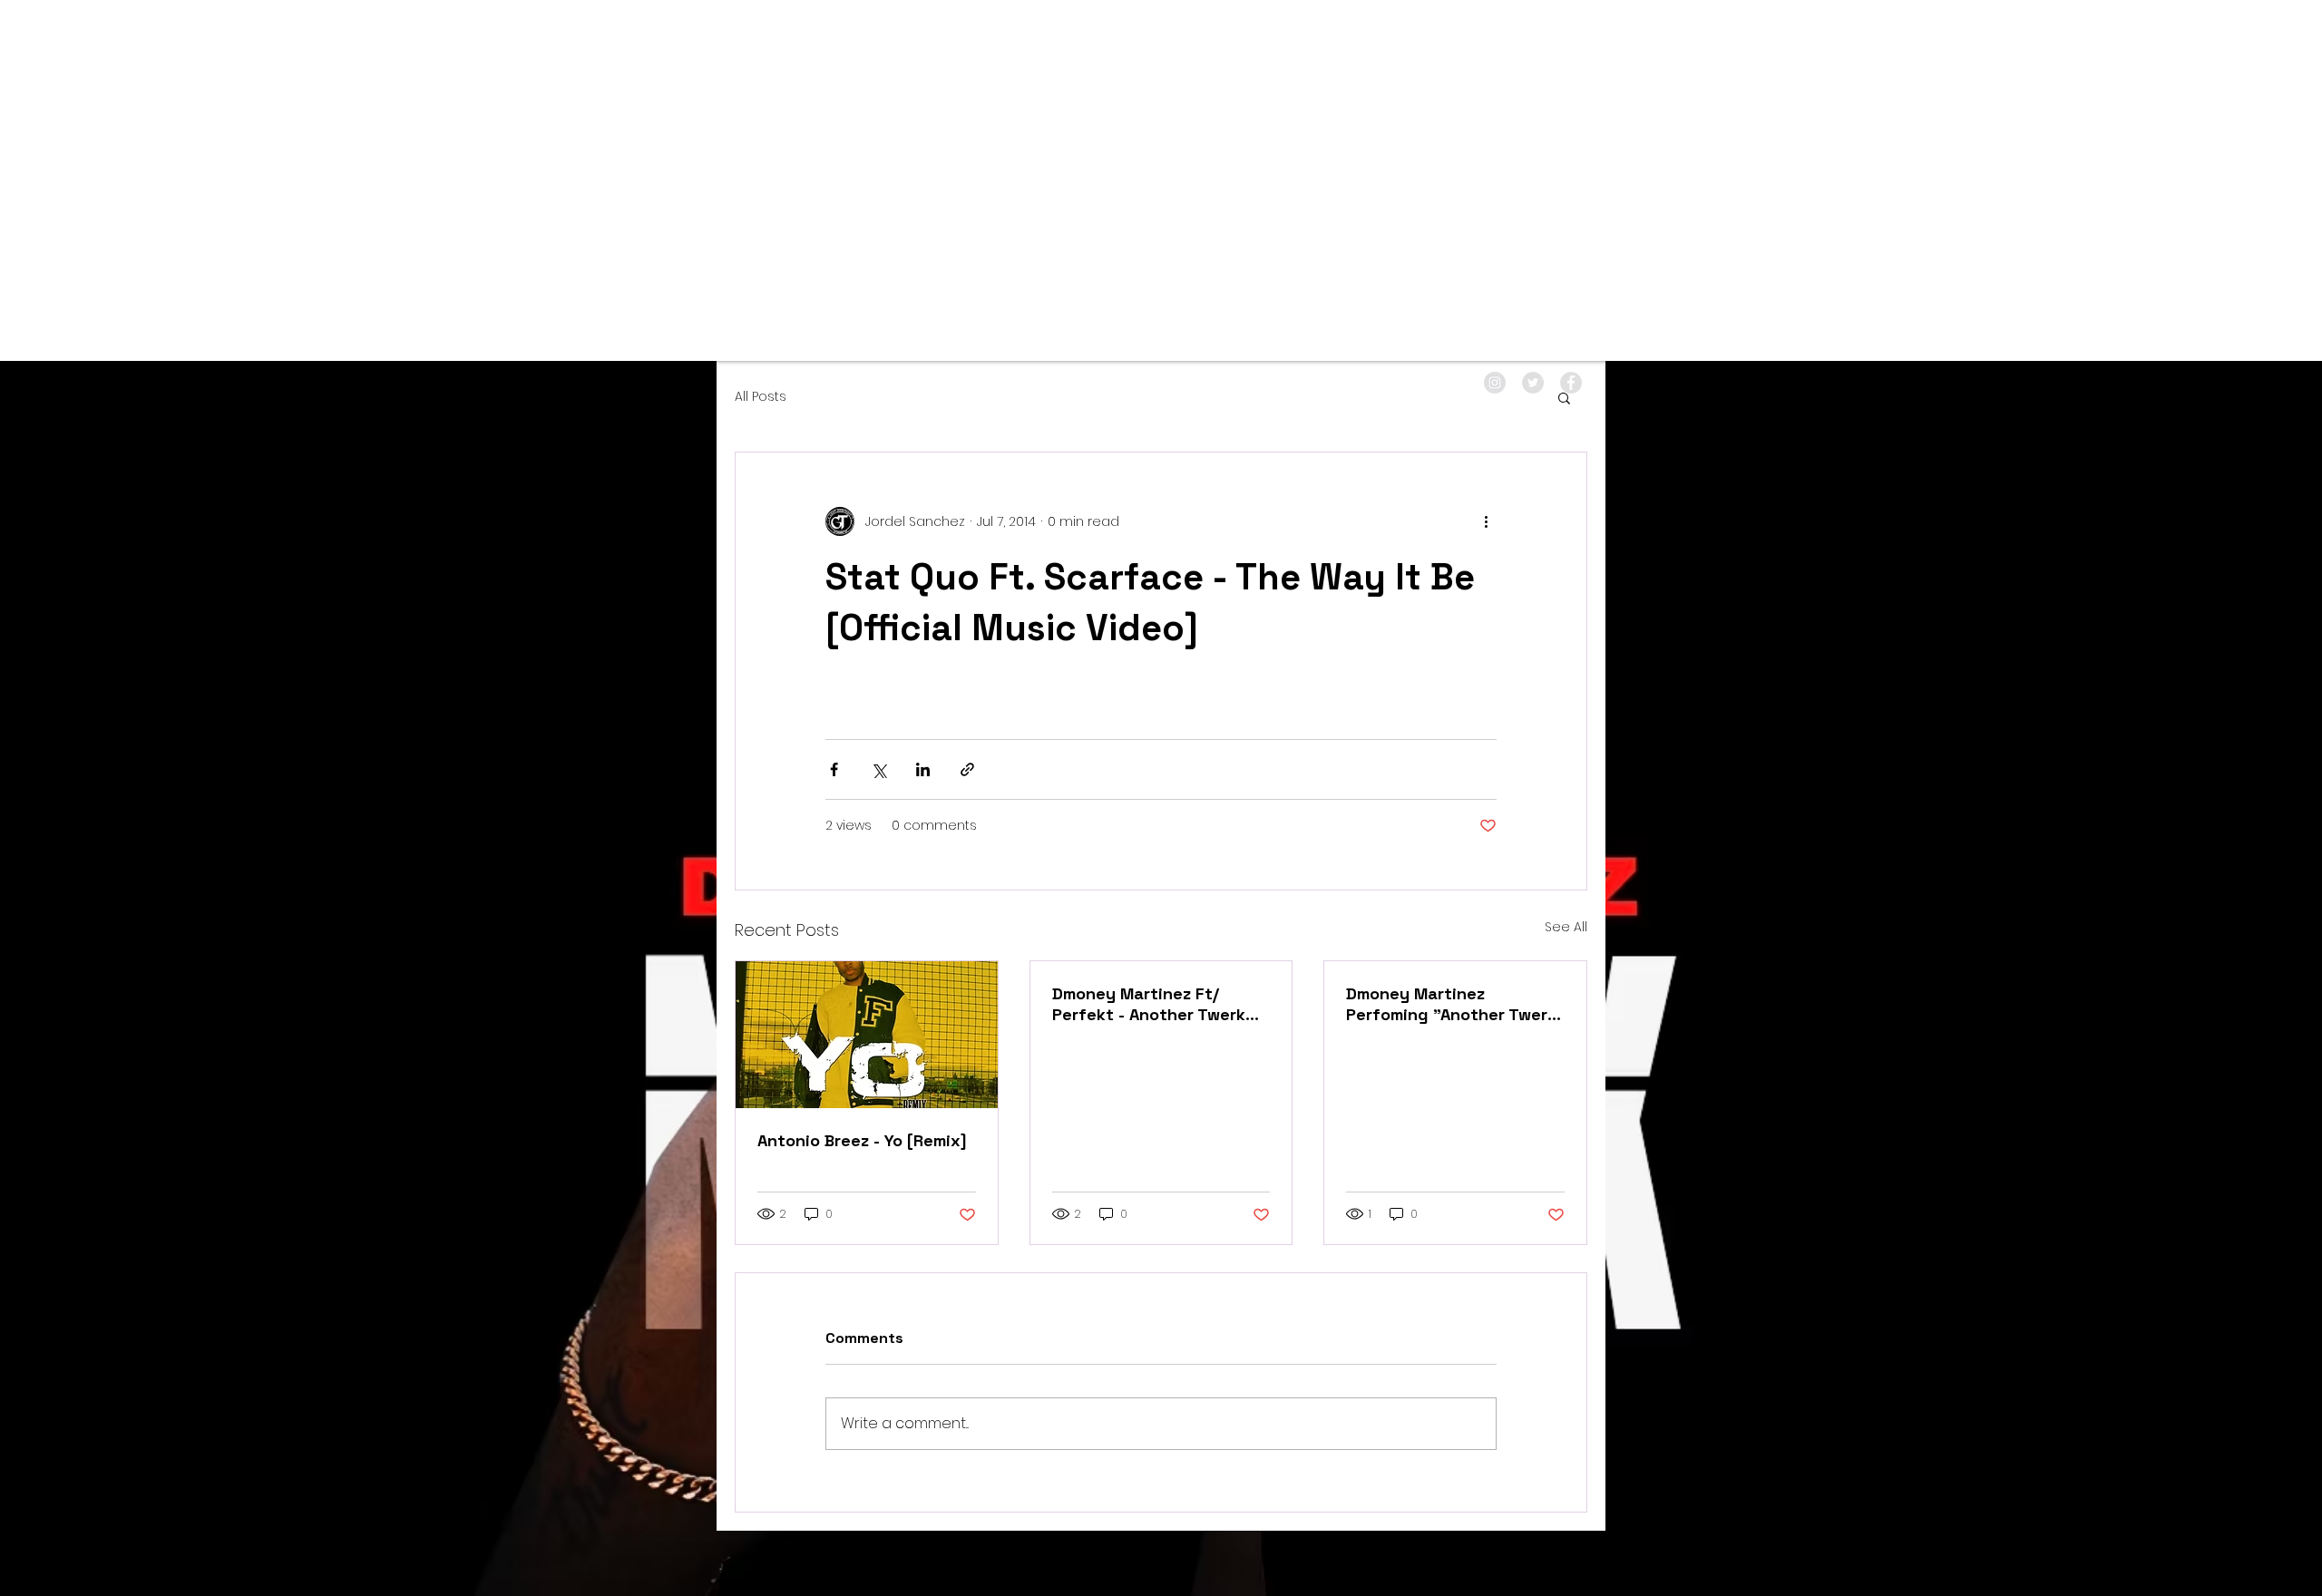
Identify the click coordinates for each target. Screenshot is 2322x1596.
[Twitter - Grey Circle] (1533, 383)
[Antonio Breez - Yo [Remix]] (867, 1035)
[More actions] (1486, 521)
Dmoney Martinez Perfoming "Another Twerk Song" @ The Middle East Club (1451, 1004)
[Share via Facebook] (834, 769)
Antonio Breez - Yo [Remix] (862, 1140)
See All (1566, 927)
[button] (1564, 397)
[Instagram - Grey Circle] (1495, 383)
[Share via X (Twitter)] (878, 769)
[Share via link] (967, 769)
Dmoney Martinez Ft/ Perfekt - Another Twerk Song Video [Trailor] (1149, 1004)
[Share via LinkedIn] (923, 769)
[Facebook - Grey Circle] (1571, 383)
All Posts (761, 397)
